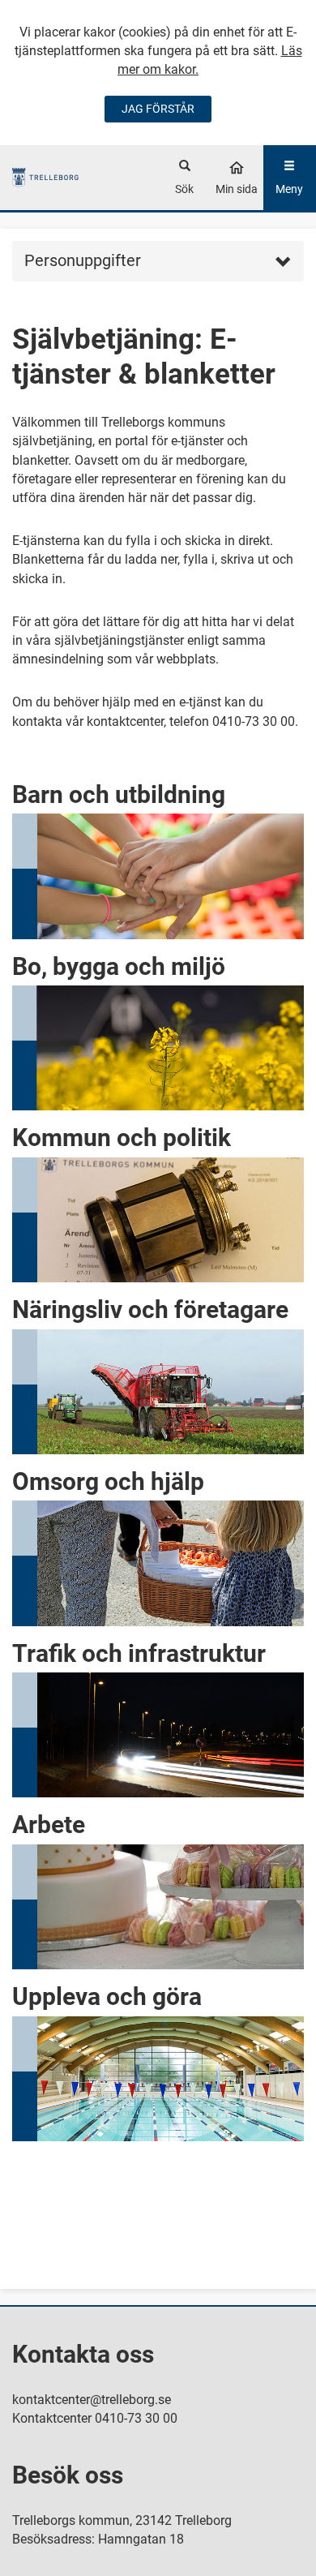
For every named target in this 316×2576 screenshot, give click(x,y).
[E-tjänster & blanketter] (46, 177)
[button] (158, 853)
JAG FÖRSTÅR (158, 109)
